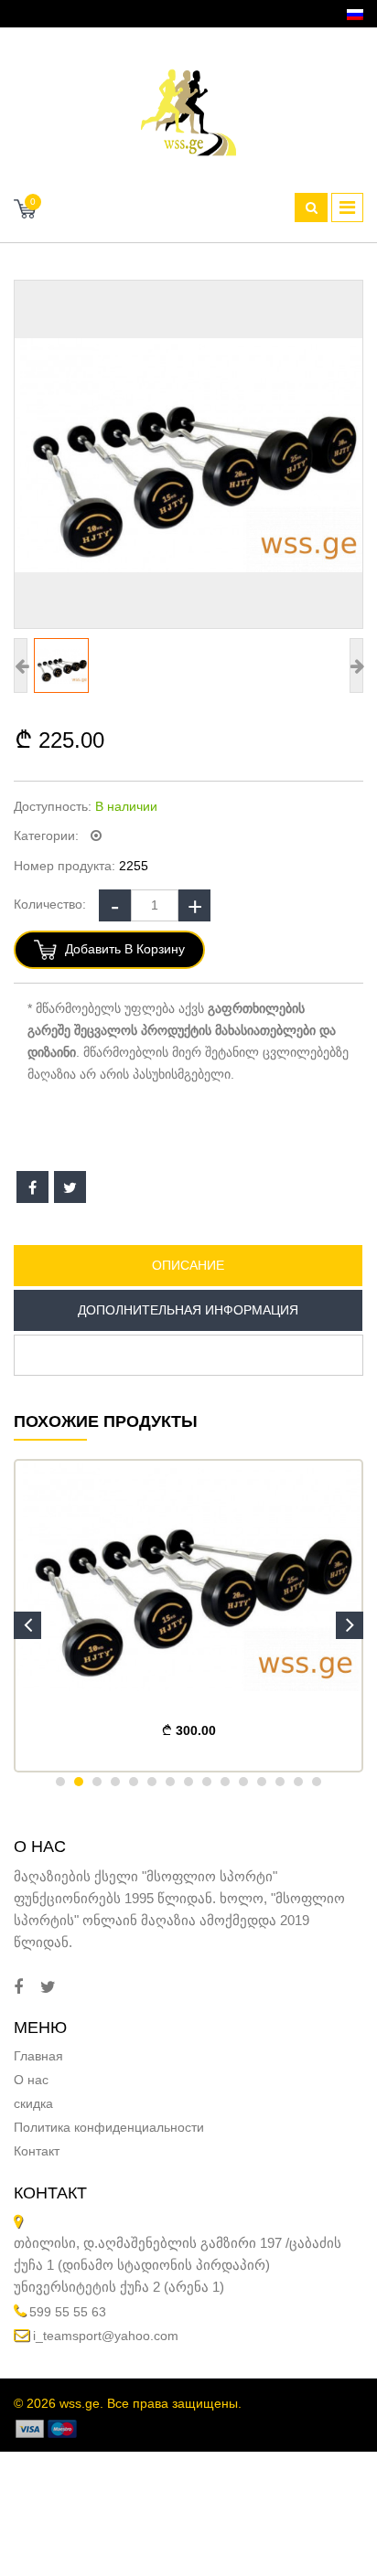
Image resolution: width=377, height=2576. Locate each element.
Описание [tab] (188, 1265)
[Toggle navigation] (347, 208)
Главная (38, 2056)
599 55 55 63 (68, 2312)
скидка (33, 2103)
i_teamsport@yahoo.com (106, 2336)
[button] (60, 1782)
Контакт (37, 2151)
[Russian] (355, 14)
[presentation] (27, 1625)
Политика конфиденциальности (109, 2127)
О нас (31, 2080)
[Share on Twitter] (70, 1187)
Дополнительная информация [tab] (188, 1310)
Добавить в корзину (123, 949)
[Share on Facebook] (32, 1187)
